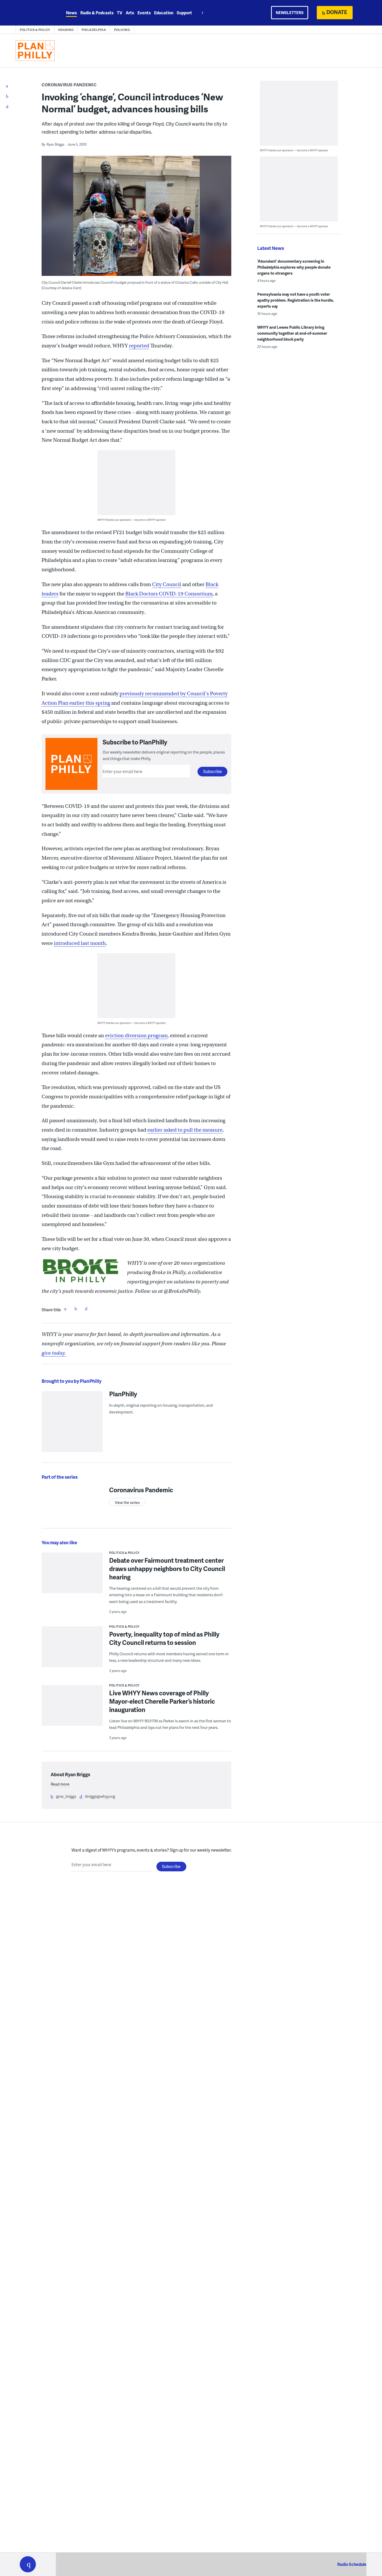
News (71, 13)
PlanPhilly (123, 1394)
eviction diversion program (136, 1036)
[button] (28, 2564)
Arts (130, 13)
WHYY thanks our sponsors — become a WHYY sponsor (132, 520)
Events (144, 13)
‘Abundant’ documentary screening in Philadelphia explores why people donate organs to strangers (294, 267)
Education (164, 13)
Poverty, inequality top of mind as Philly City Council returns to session (164, 1638)
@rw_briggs (66, 1796)
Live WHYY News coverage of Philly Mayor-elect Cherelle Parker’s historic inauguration (162, 1701)
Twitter (76, 1309)
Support (184, 13)
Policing (122, 30)
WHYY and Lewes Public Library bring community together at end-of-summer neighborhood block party (292, 333)
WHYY (35, 13)
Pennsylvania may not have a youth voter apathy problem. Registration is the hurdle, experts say (296, 300)
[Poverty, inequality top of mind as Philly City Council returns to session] (72, 1650)
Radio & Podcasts (97, 13)
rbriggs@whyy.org (100, 1796)
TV (120, 13)
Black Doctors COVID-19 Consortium (169, 594)
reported (139, 346)
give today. (54, 1353)
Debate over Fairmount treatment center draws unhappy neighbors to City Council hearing (167, 1569)
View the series (127, 1503)
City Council (167, 584)
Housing (66, 30)
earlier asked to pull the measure (185, 1130)
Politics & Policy (35, 30)
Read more (60, 1784)
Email (86, 1309)
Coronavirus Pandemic (69, 85)
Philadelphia (94, 30)
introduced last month (80, 943)
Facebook (65, 1309)
